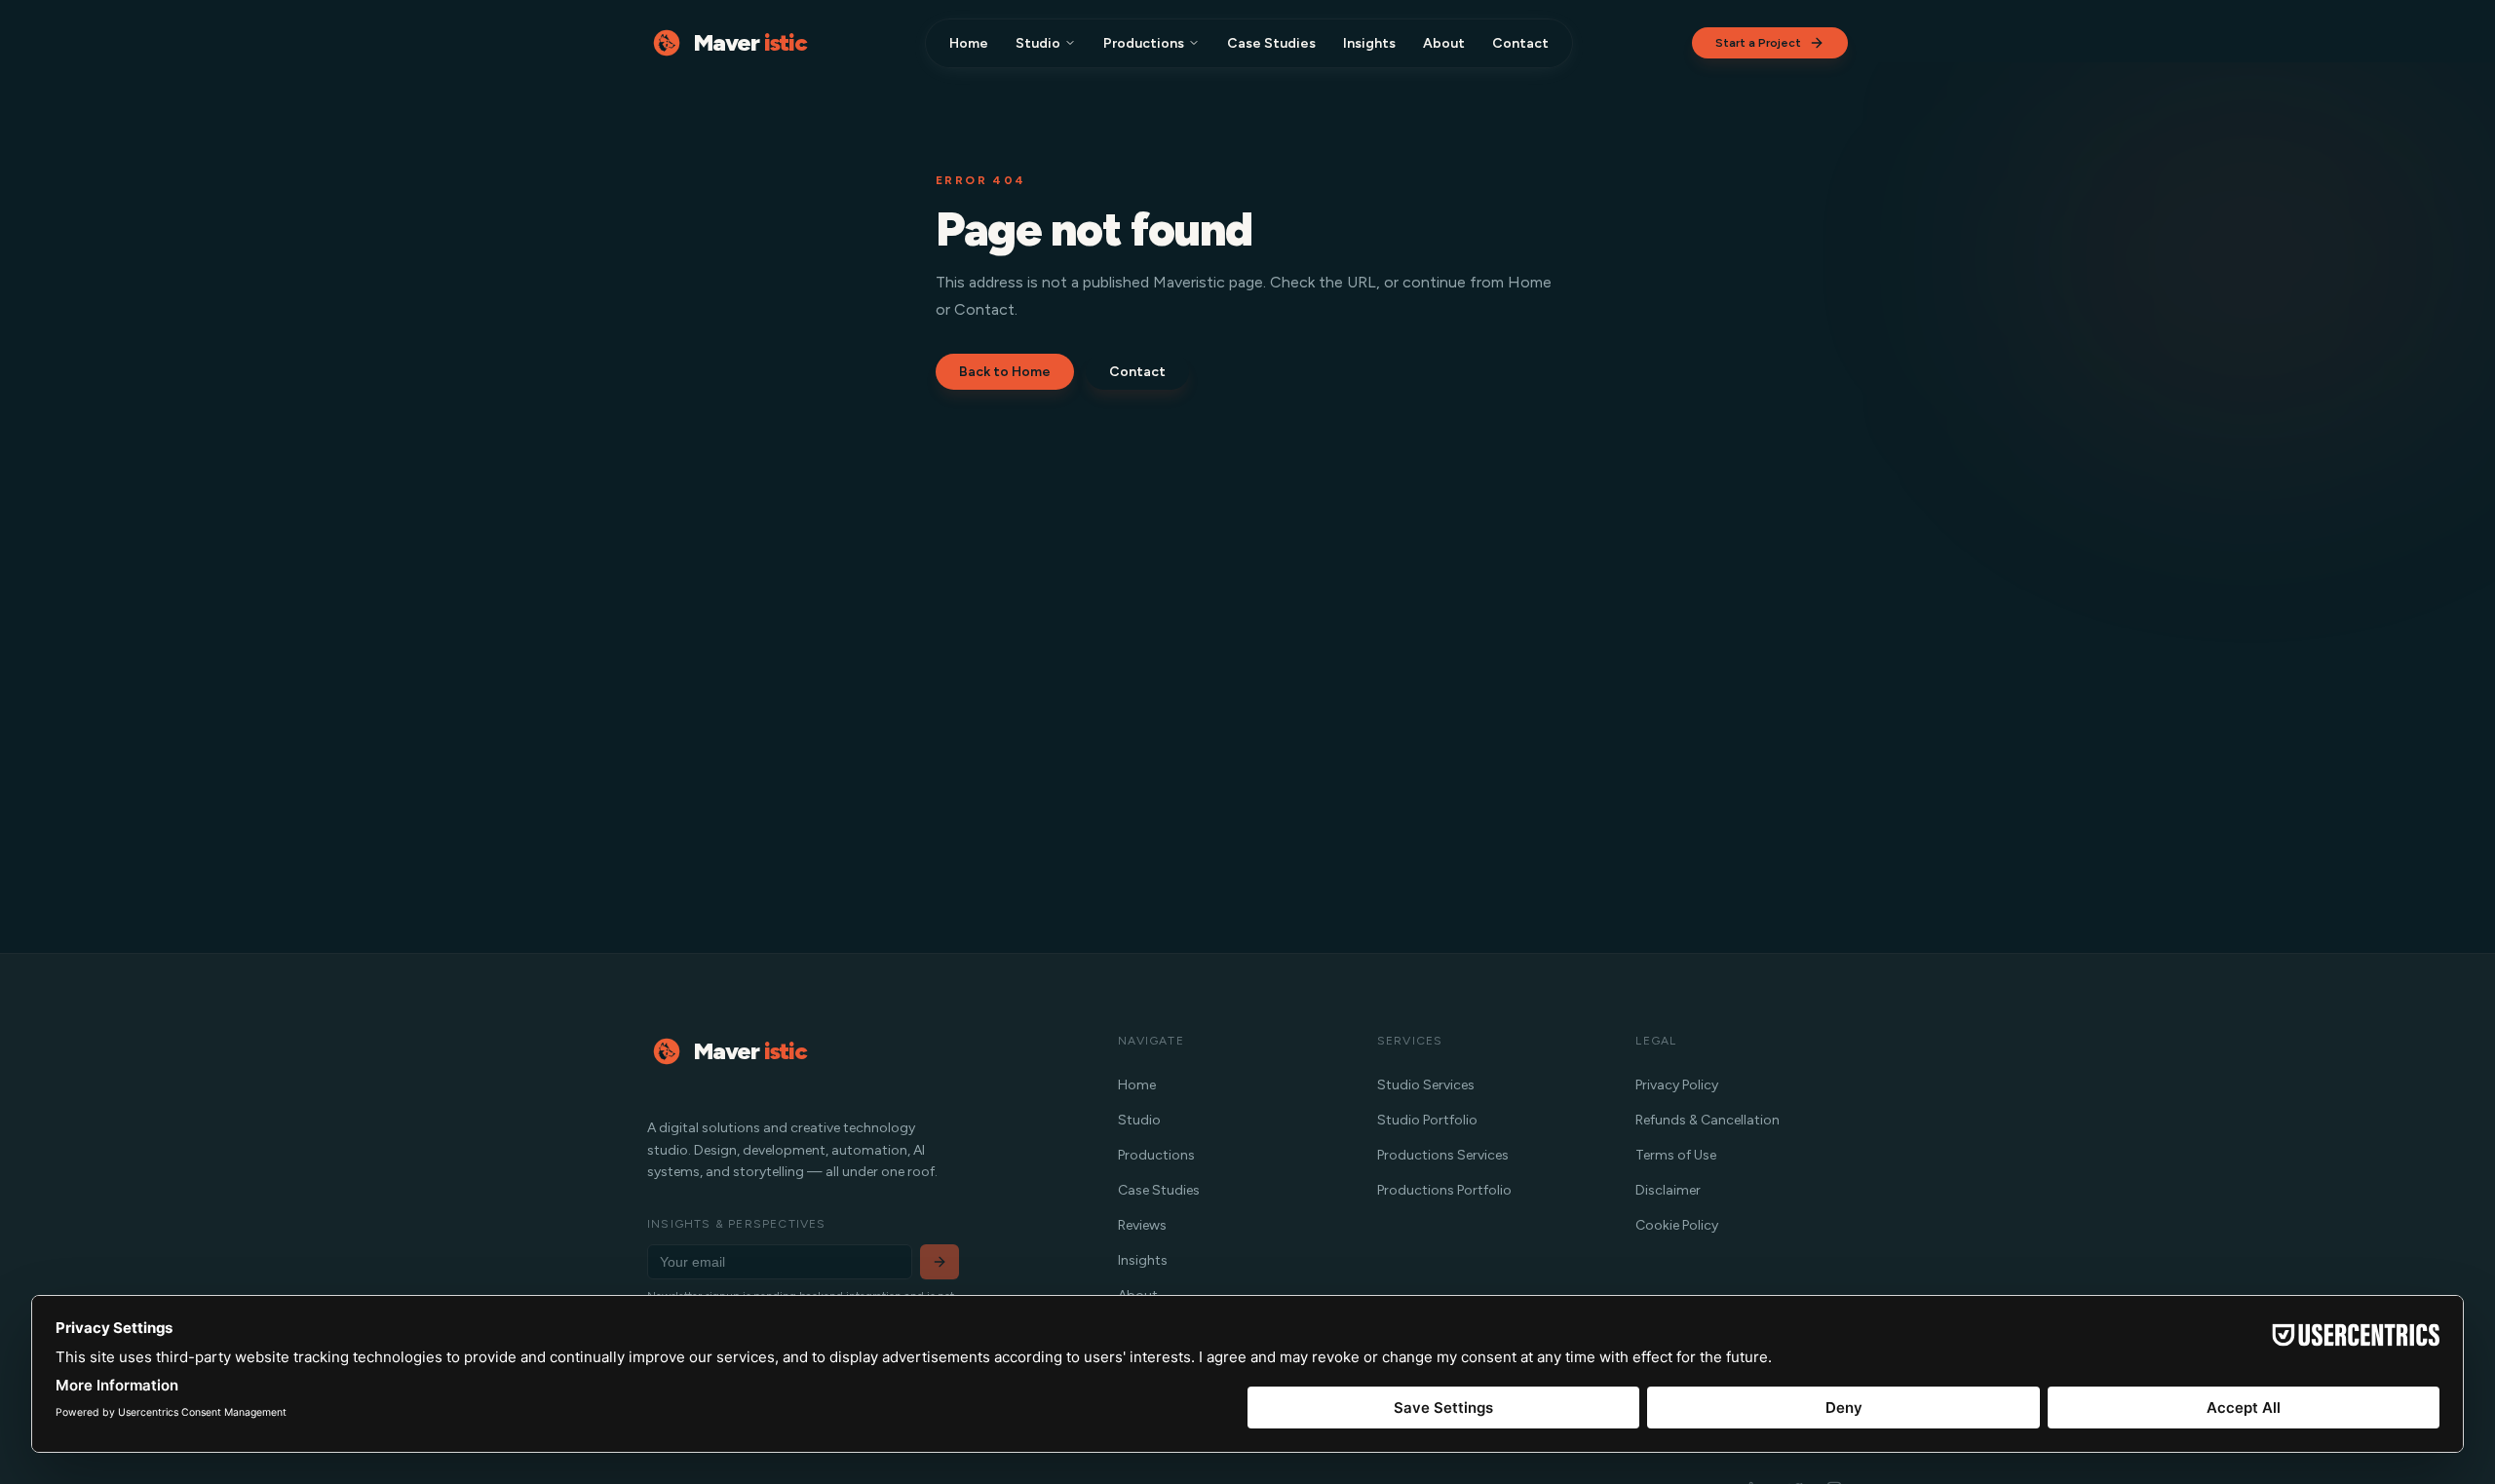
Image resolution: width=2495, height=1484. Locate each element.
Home (969, 43)
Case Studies (1271, 43)
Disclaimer (1668, 1190)
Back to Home (1005, 372)
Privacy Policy (1677, 1085)
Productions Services (1443, 1155)
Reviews (1142, 1225)
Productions (1144, 43)
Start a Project (1758, 43)
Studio (1038, 43)
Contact (1520, 43)
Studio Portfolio (1427, 1120)
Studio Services (1426, 1085)
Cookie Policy (1677, 1225)
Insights (1369, 43)
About (1444, 43)
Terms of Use (1676, 1155)
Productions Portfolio (1444, 1190)
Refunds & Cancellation (1708, 1120)
